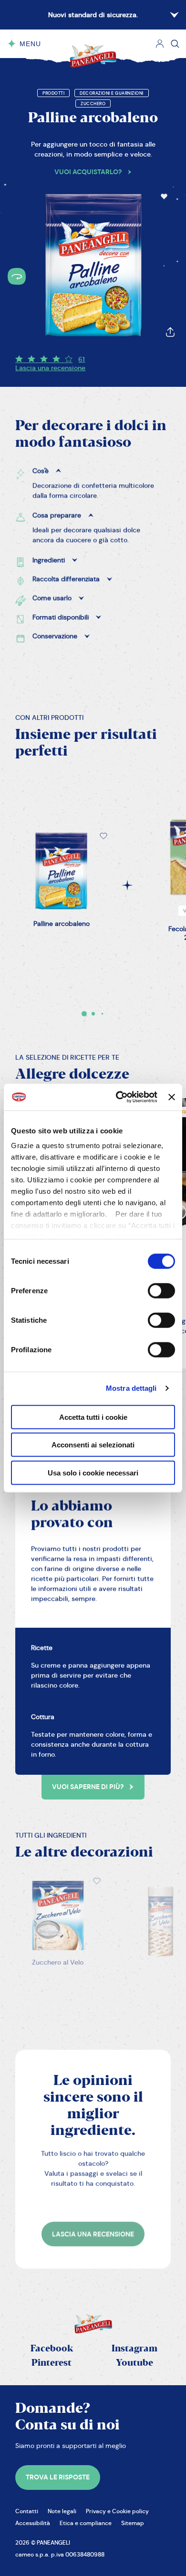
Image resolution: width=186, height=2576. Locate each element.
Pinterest (52, 2363)
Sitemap (133, 2523)
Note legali (62, 2511)
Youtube (134, 2363)
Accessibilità (33, 2523)
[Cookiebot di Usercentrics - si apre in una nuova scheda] (118, 1097)
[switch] (161, 1290)
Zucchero (93, 104)
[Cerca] (175, 44)
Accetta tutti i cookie (93, 1417)
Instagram (134, 2349)
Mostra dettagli (131, 1388)
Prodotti (53, 93)
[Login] (160, 44)
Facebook (52, 2349)
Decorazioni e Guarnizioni (112, 93)
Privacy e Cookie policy (117, 2511)
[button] (164, 197)
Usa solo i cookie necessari (93, 1472)
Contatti (27, 2511)
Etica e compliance (86, 2523)
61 (82, 359)
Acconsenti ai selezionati (93, 1445)
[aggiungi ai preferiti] (164, 197)
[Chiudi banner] (172, 1097)
